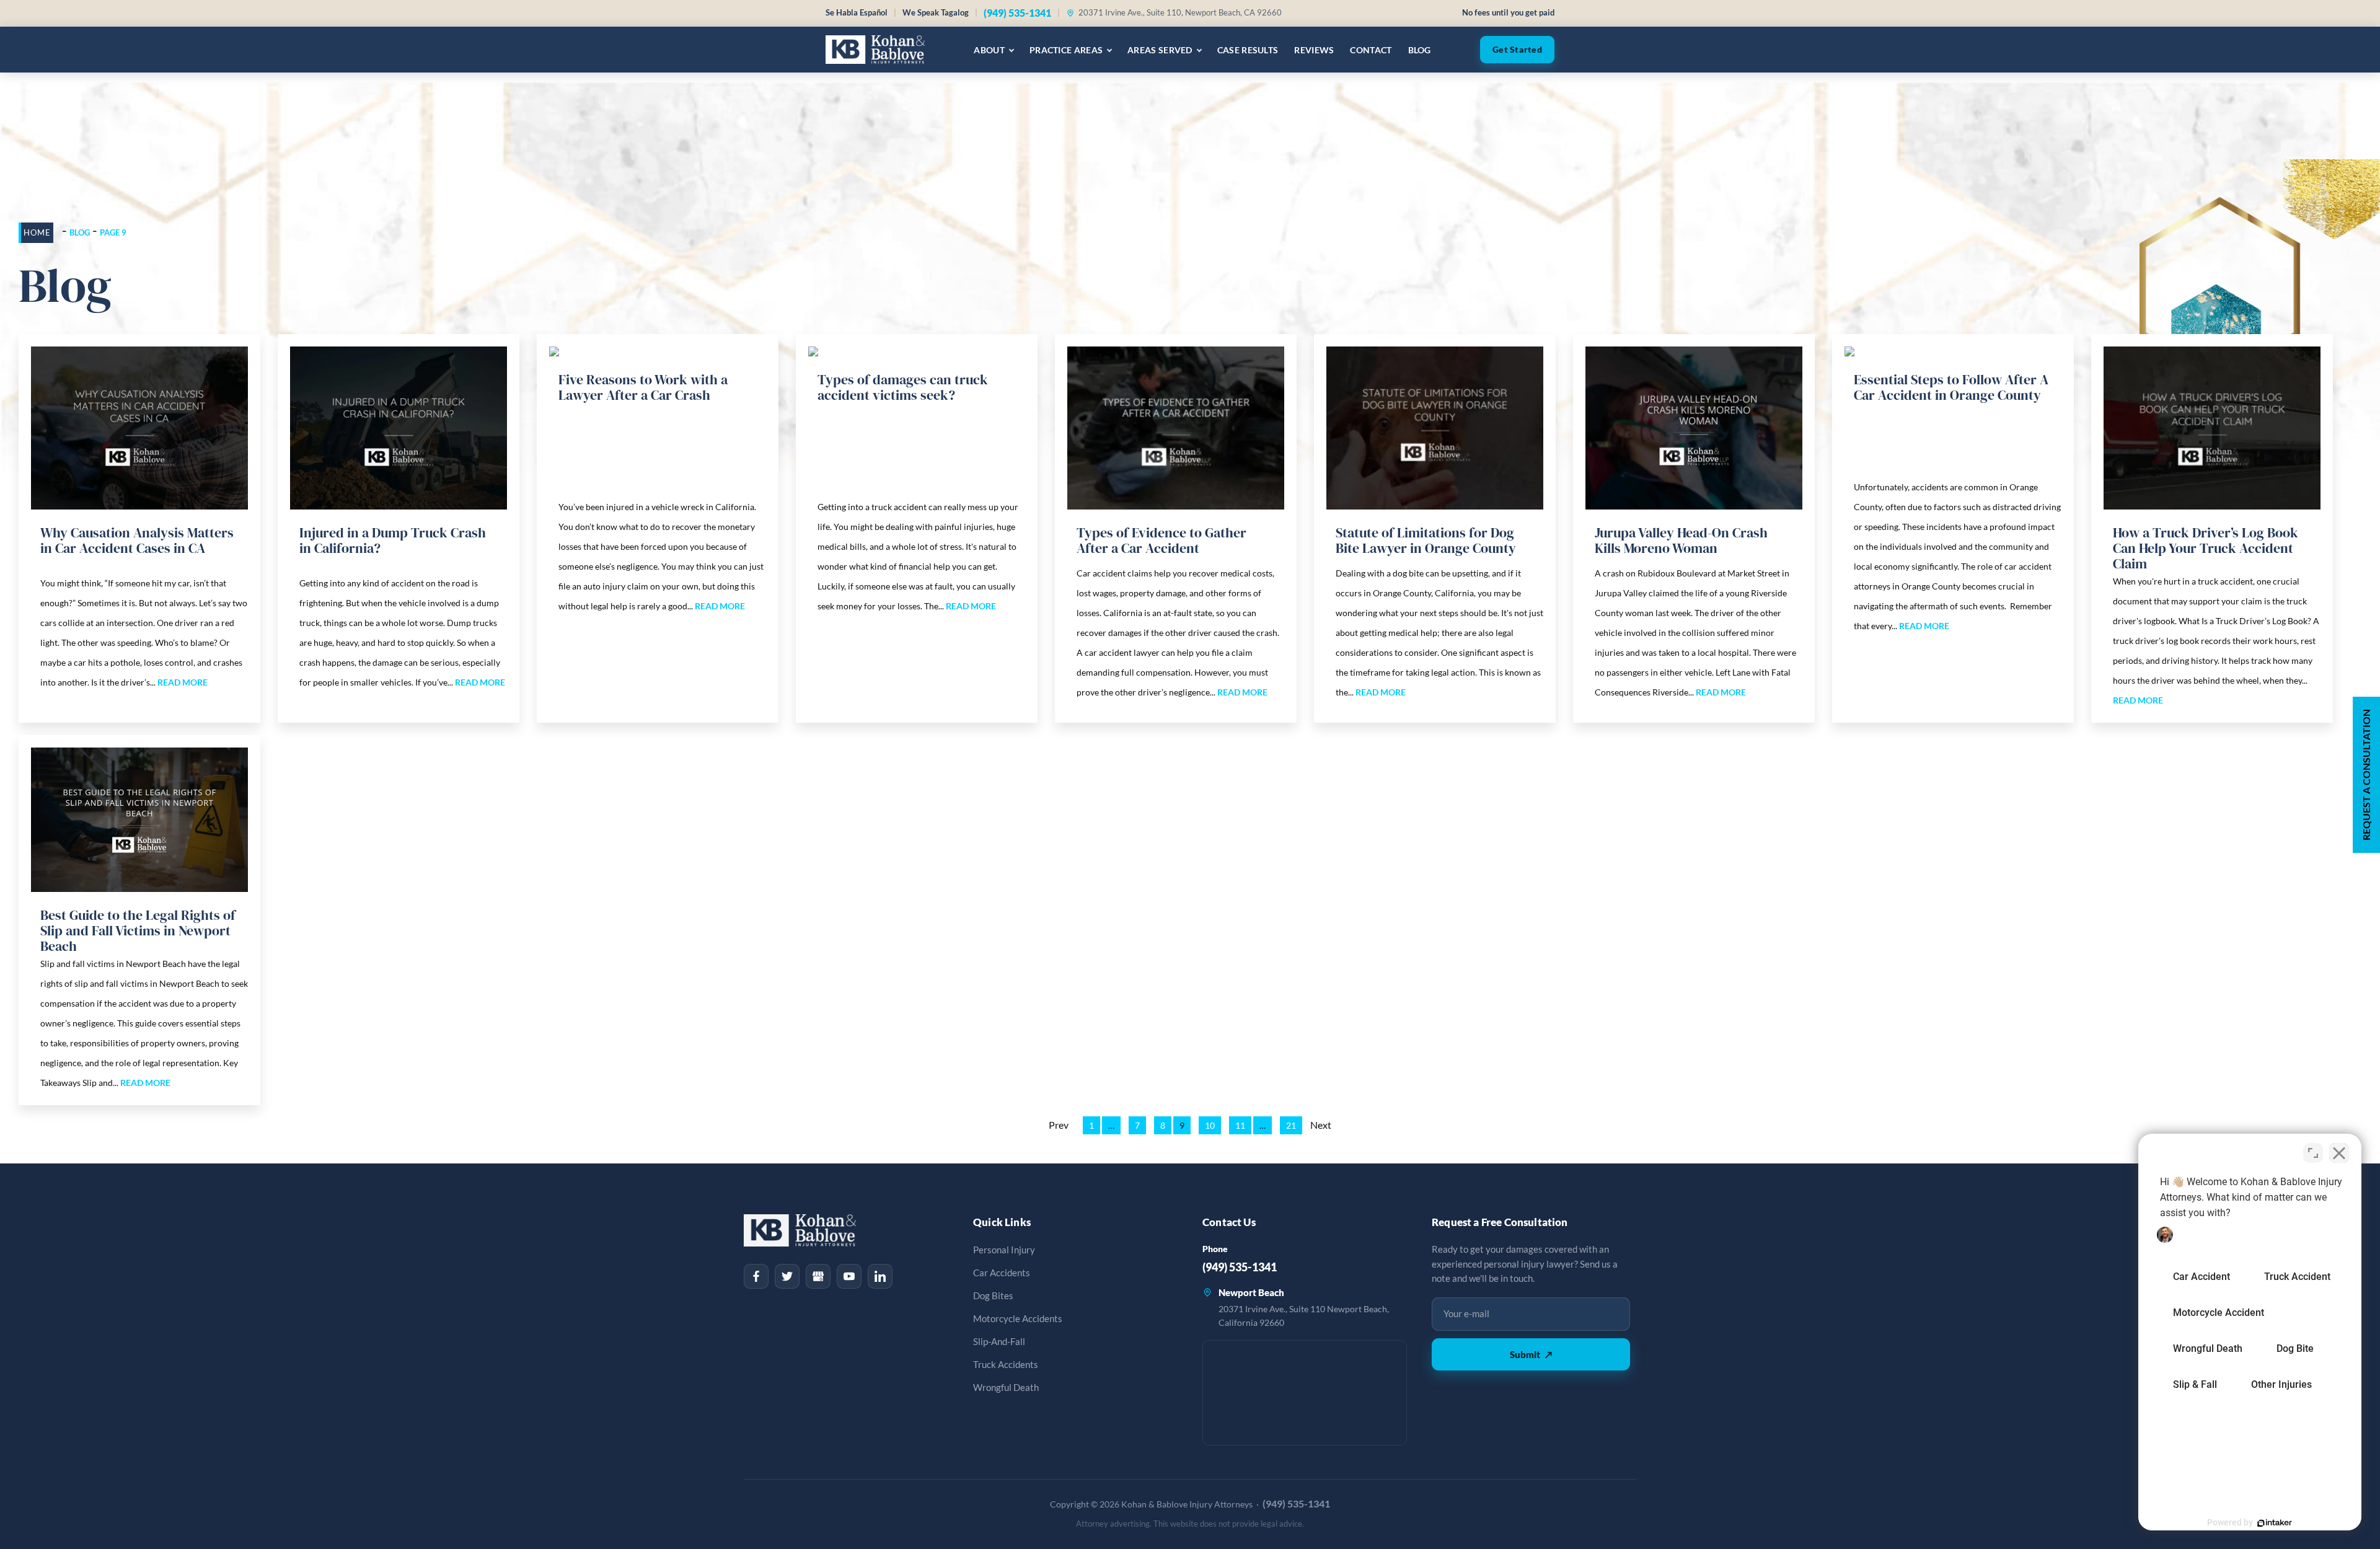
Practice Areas (1066, 50)
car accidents (1002, 1273)
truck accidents (1006, 1365)
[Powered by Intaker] (2275, 1523)
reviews (1314, 50)
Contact (1371, 50)
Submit (1531, 1354)
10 (1210, 1125)
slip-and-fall (999, 1342)
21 (1291, 1125)
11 (1240, 1125)
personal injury (1004, 1250)
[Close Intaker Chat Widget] (2339, 1153)
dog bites (993, 1296)
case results (1248, 50)
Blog (1420, 50)
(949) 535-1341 (1017, 13)
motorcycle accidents (1018, 1319)
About (989, 50)
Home (37, 232)
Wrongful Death (1006, 1388)
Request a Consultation (2366, 775)
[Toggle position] (2313, 1153)
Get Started (1517, 50)
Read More (183, 682)
